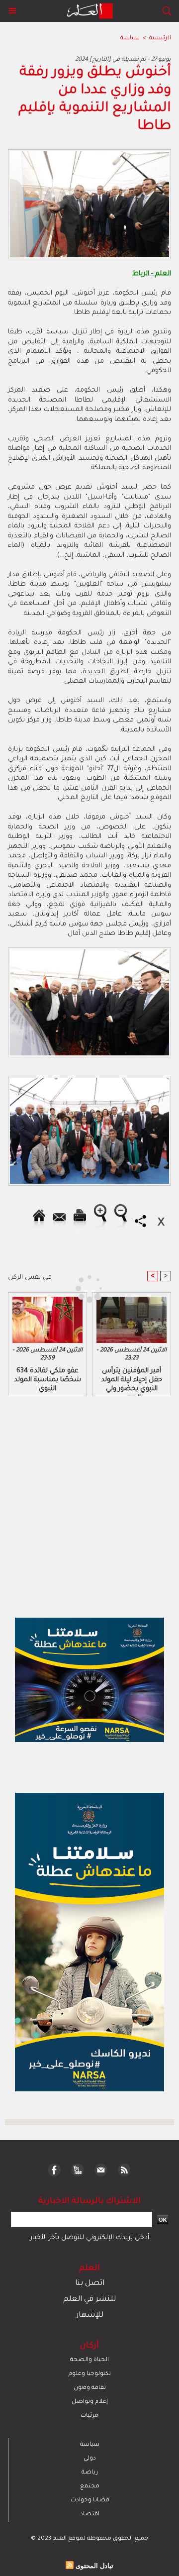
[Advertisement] (84, 1287)
